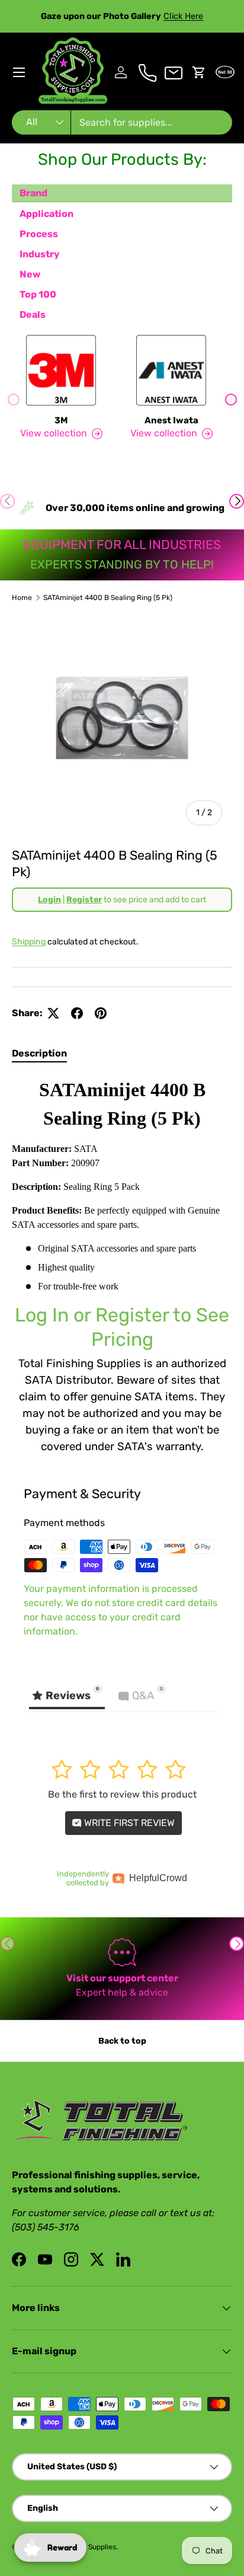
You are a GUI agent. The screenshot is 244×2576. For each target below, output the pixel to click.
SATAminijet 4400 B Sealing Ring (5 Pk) (108, 598)
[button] (199, 72)
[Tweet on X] (53, 1013)
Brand (33, 193)
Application (46, 214)
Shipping (29, 942)
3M (61, 420)
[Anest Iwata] (171, 370)
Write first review (128, 1823)
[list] (122, 725)
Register (84, 900)
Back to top (122, 2041)
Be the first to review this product (122, 1794)
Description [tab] (39, 1053)
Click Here (183, 16)
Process (39, 234)
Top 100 (38, 294)
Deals (33, 315)
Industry (40, 254)
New (30, 274)
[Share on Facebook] (77, 1013)
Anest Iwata (171, 420)
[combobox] (122, 122)
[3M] (61, 370)
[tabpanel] (122, 1265)
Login (49, 900)
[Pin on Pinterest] (101, 1013)
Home (22, 598)
